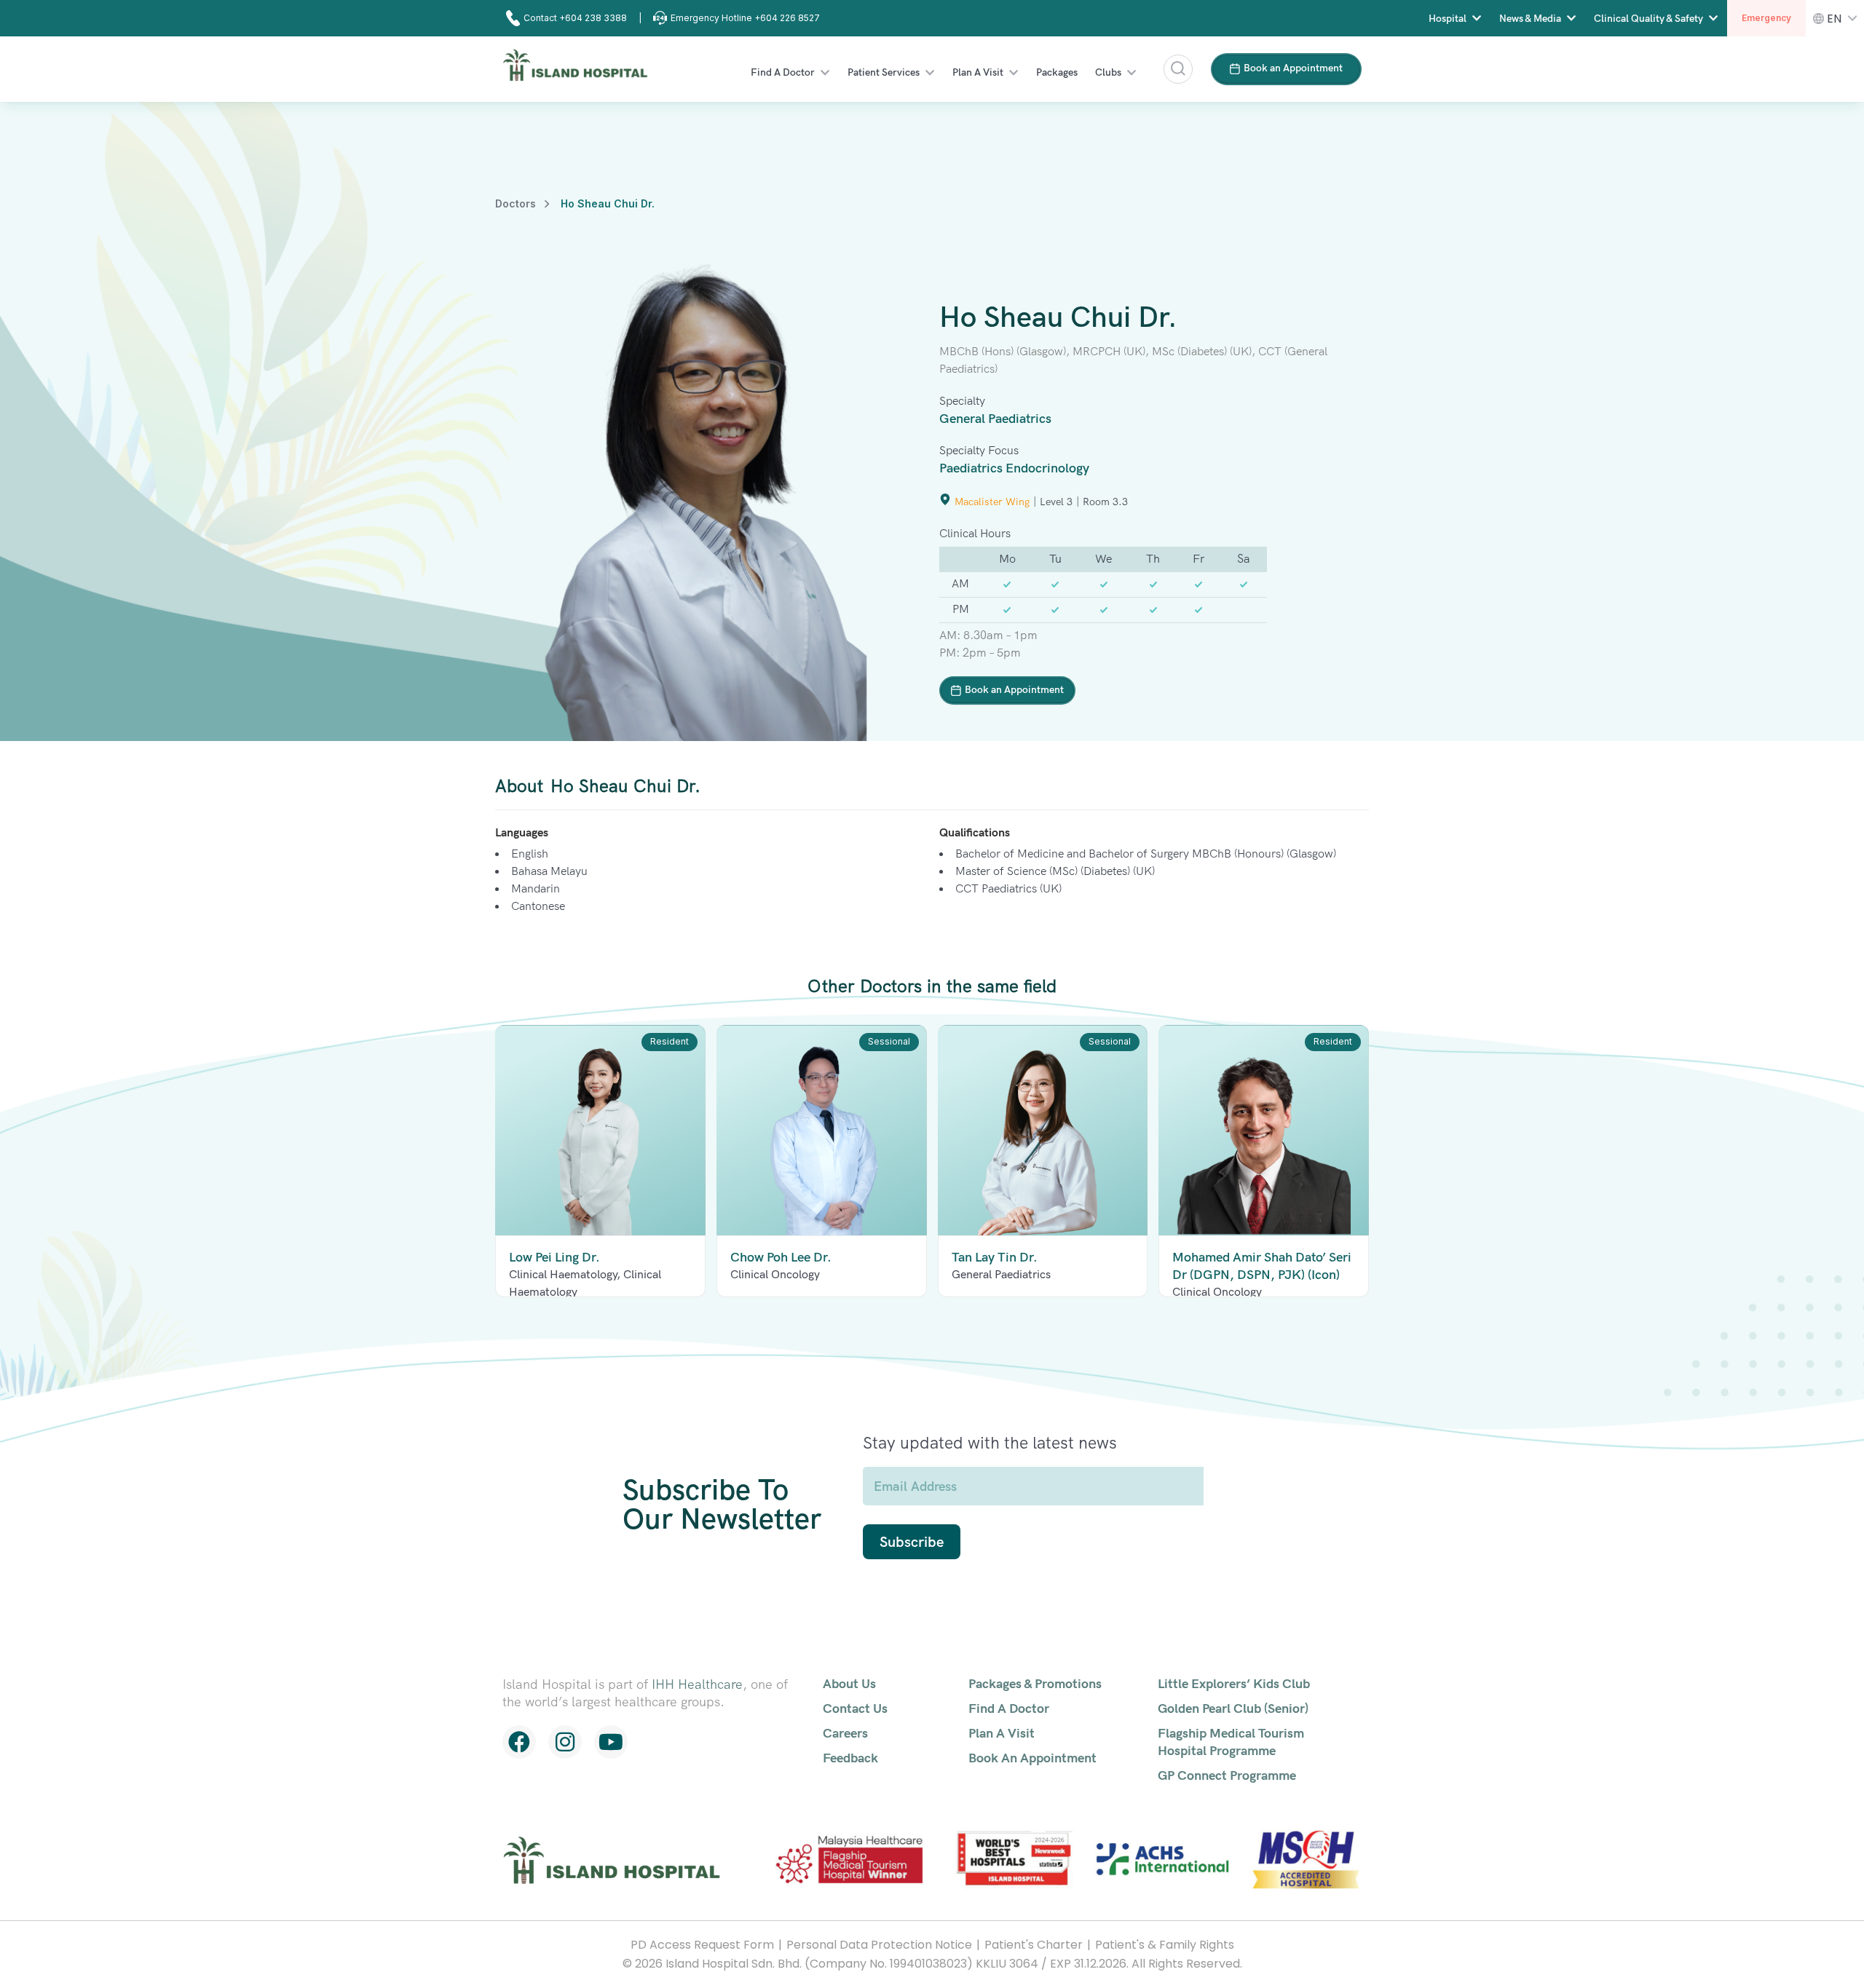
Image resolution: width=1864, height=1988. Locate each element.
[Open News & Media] (1571, 19)
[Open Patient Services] (930, 72)
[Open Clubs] (1132, 72)
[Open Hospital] (1477, 19)
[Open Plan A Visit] (1014, 72)
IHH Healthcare (697, 1684)
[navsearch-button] (1178, 69)
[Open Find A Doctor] (825, 72)
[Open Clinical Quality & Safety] (1713, 19)
